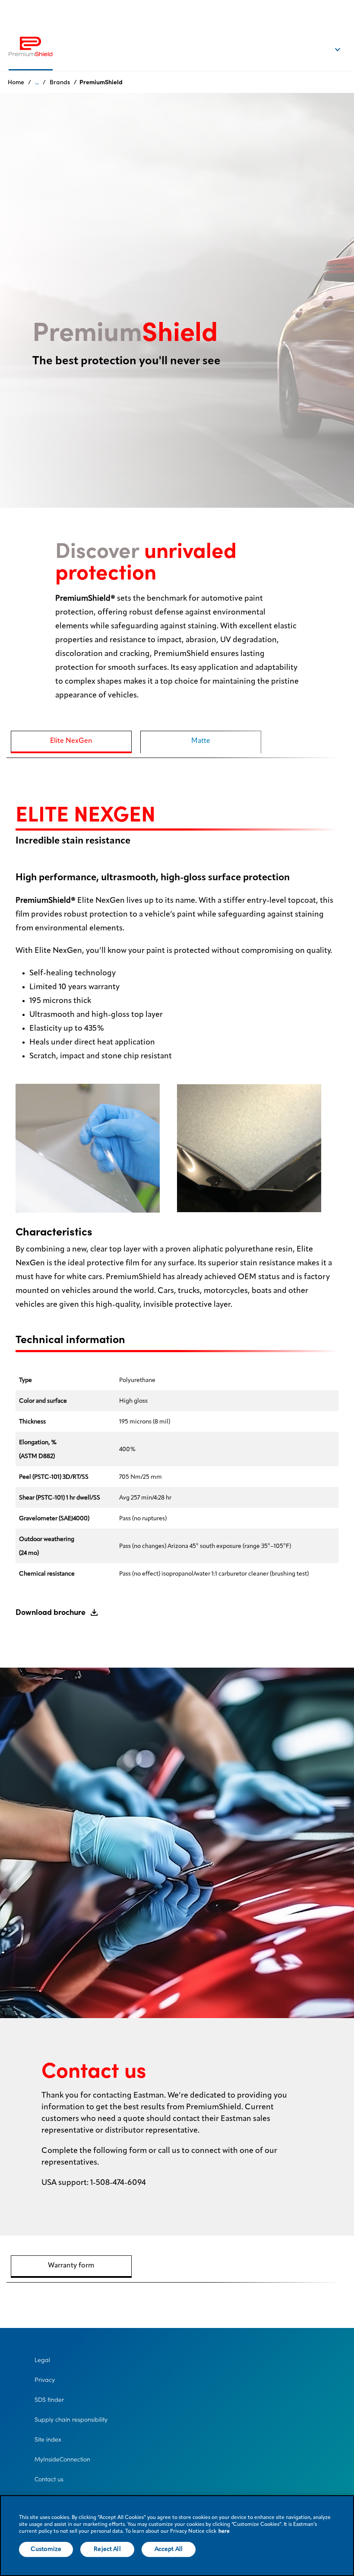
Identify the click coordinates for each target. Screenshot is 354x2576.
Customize (46, 2549)
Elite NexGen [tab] (71, 741)
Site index (48, 2439)
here (224, 2531)
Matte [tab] (201, 741)
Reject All (107, 2549)
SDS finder (49, 2400)
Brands (60, 82)
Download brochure (51, 1612)
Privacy (45, 2380)
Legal (42, 2360)
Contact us (49, 2479)
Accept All (169, 2549)
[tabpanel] (177, 1204)
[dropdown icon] (343, 41)
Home (16, 82)
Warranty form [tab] (71, 2266)
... (37, 82)
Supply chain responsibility (71, 2420)
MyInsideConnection (62, 2459)
